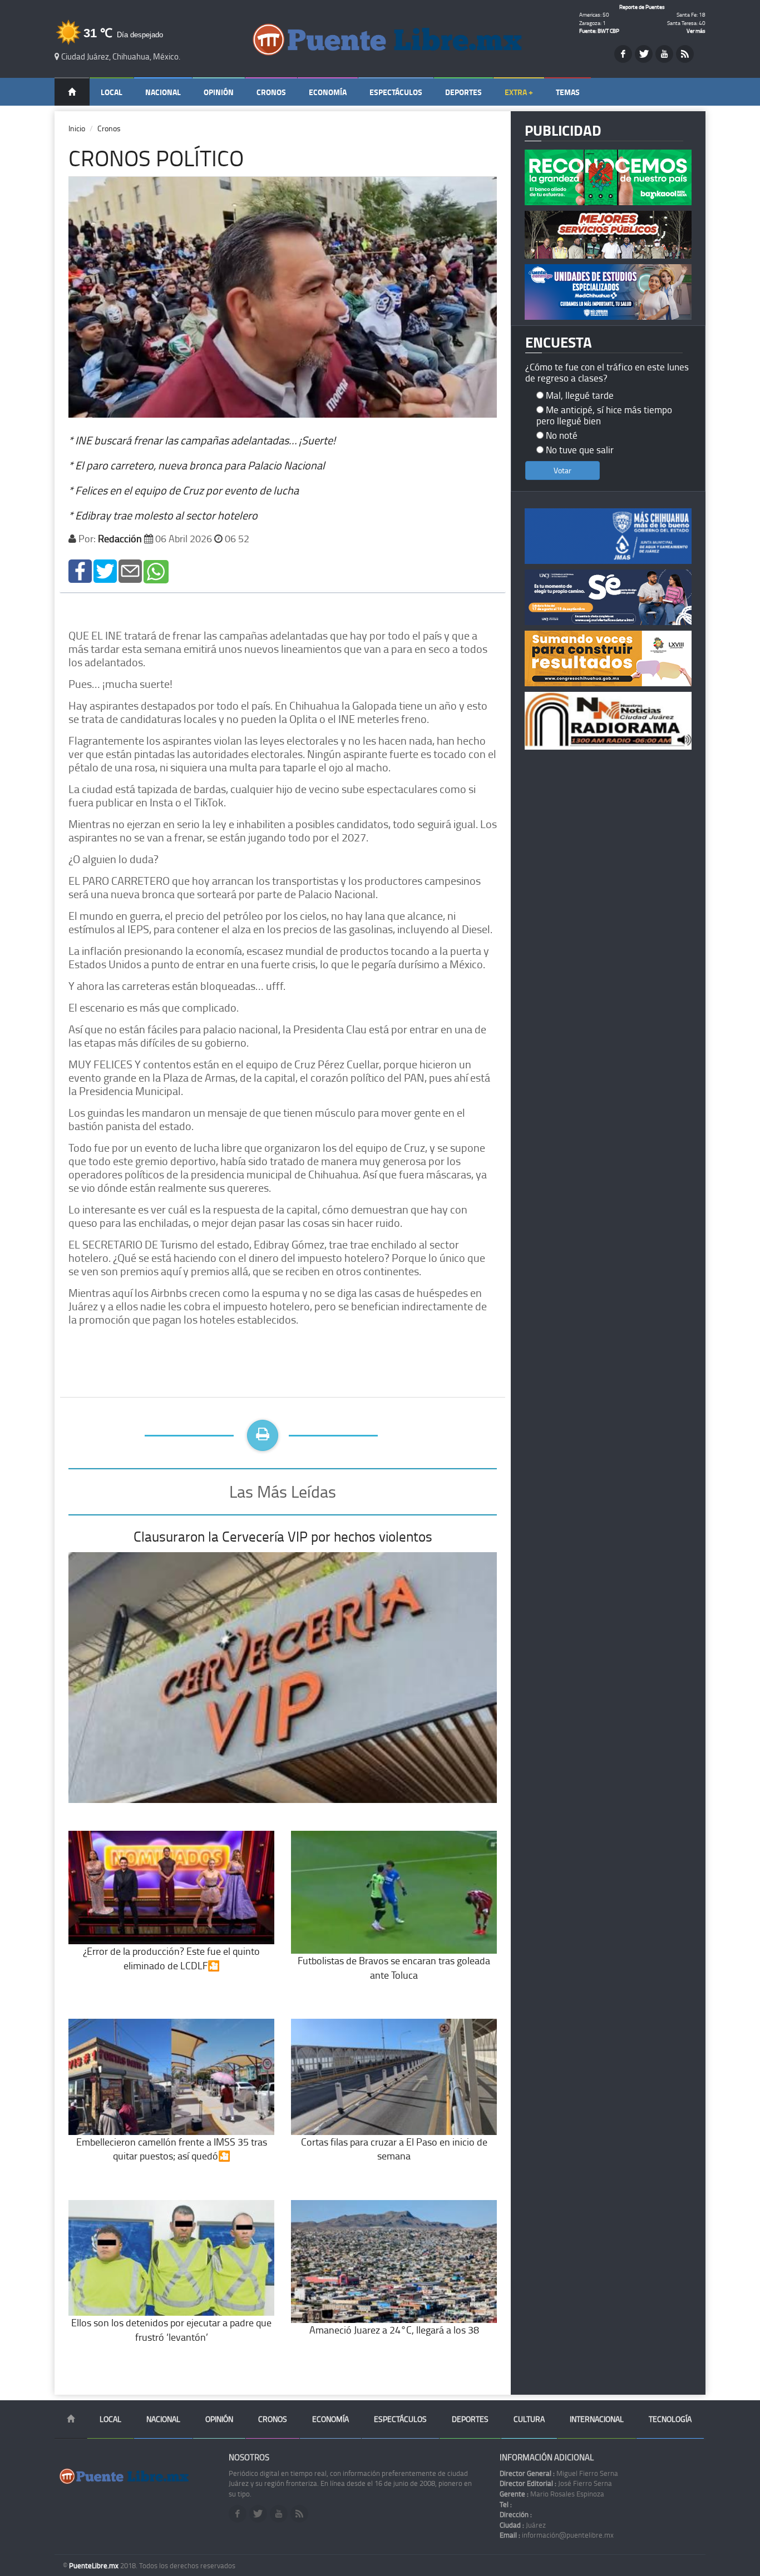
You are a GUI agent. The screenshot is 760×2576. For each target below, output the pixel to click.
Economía (328, 92)
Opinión (219, 92)
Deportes (463, 92)
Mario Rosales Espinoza (552, 2494)
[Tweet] (105, 570)
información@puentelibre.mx (557, 2535)
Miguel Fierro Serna (559, 2473)
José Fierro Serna (556, 2483)
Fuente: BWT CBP (599, 31)
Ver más (696, 31)
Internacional (597, 2419)
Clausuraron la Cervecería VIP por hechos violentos (283, 1536)
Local (112, 92)
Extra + (519, 92)
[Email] (130, 570)
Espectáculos (396, 92)
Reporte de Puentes (642, 7)
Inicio (77, 128)
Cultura (529, 2419)
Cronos (271, 92)
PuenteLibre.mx (95, 2565)
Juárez (523, 2525)
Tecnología (670, 2419)
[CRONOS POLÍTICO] (80, 570)
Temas (568, 92)
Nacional (163, 92)
